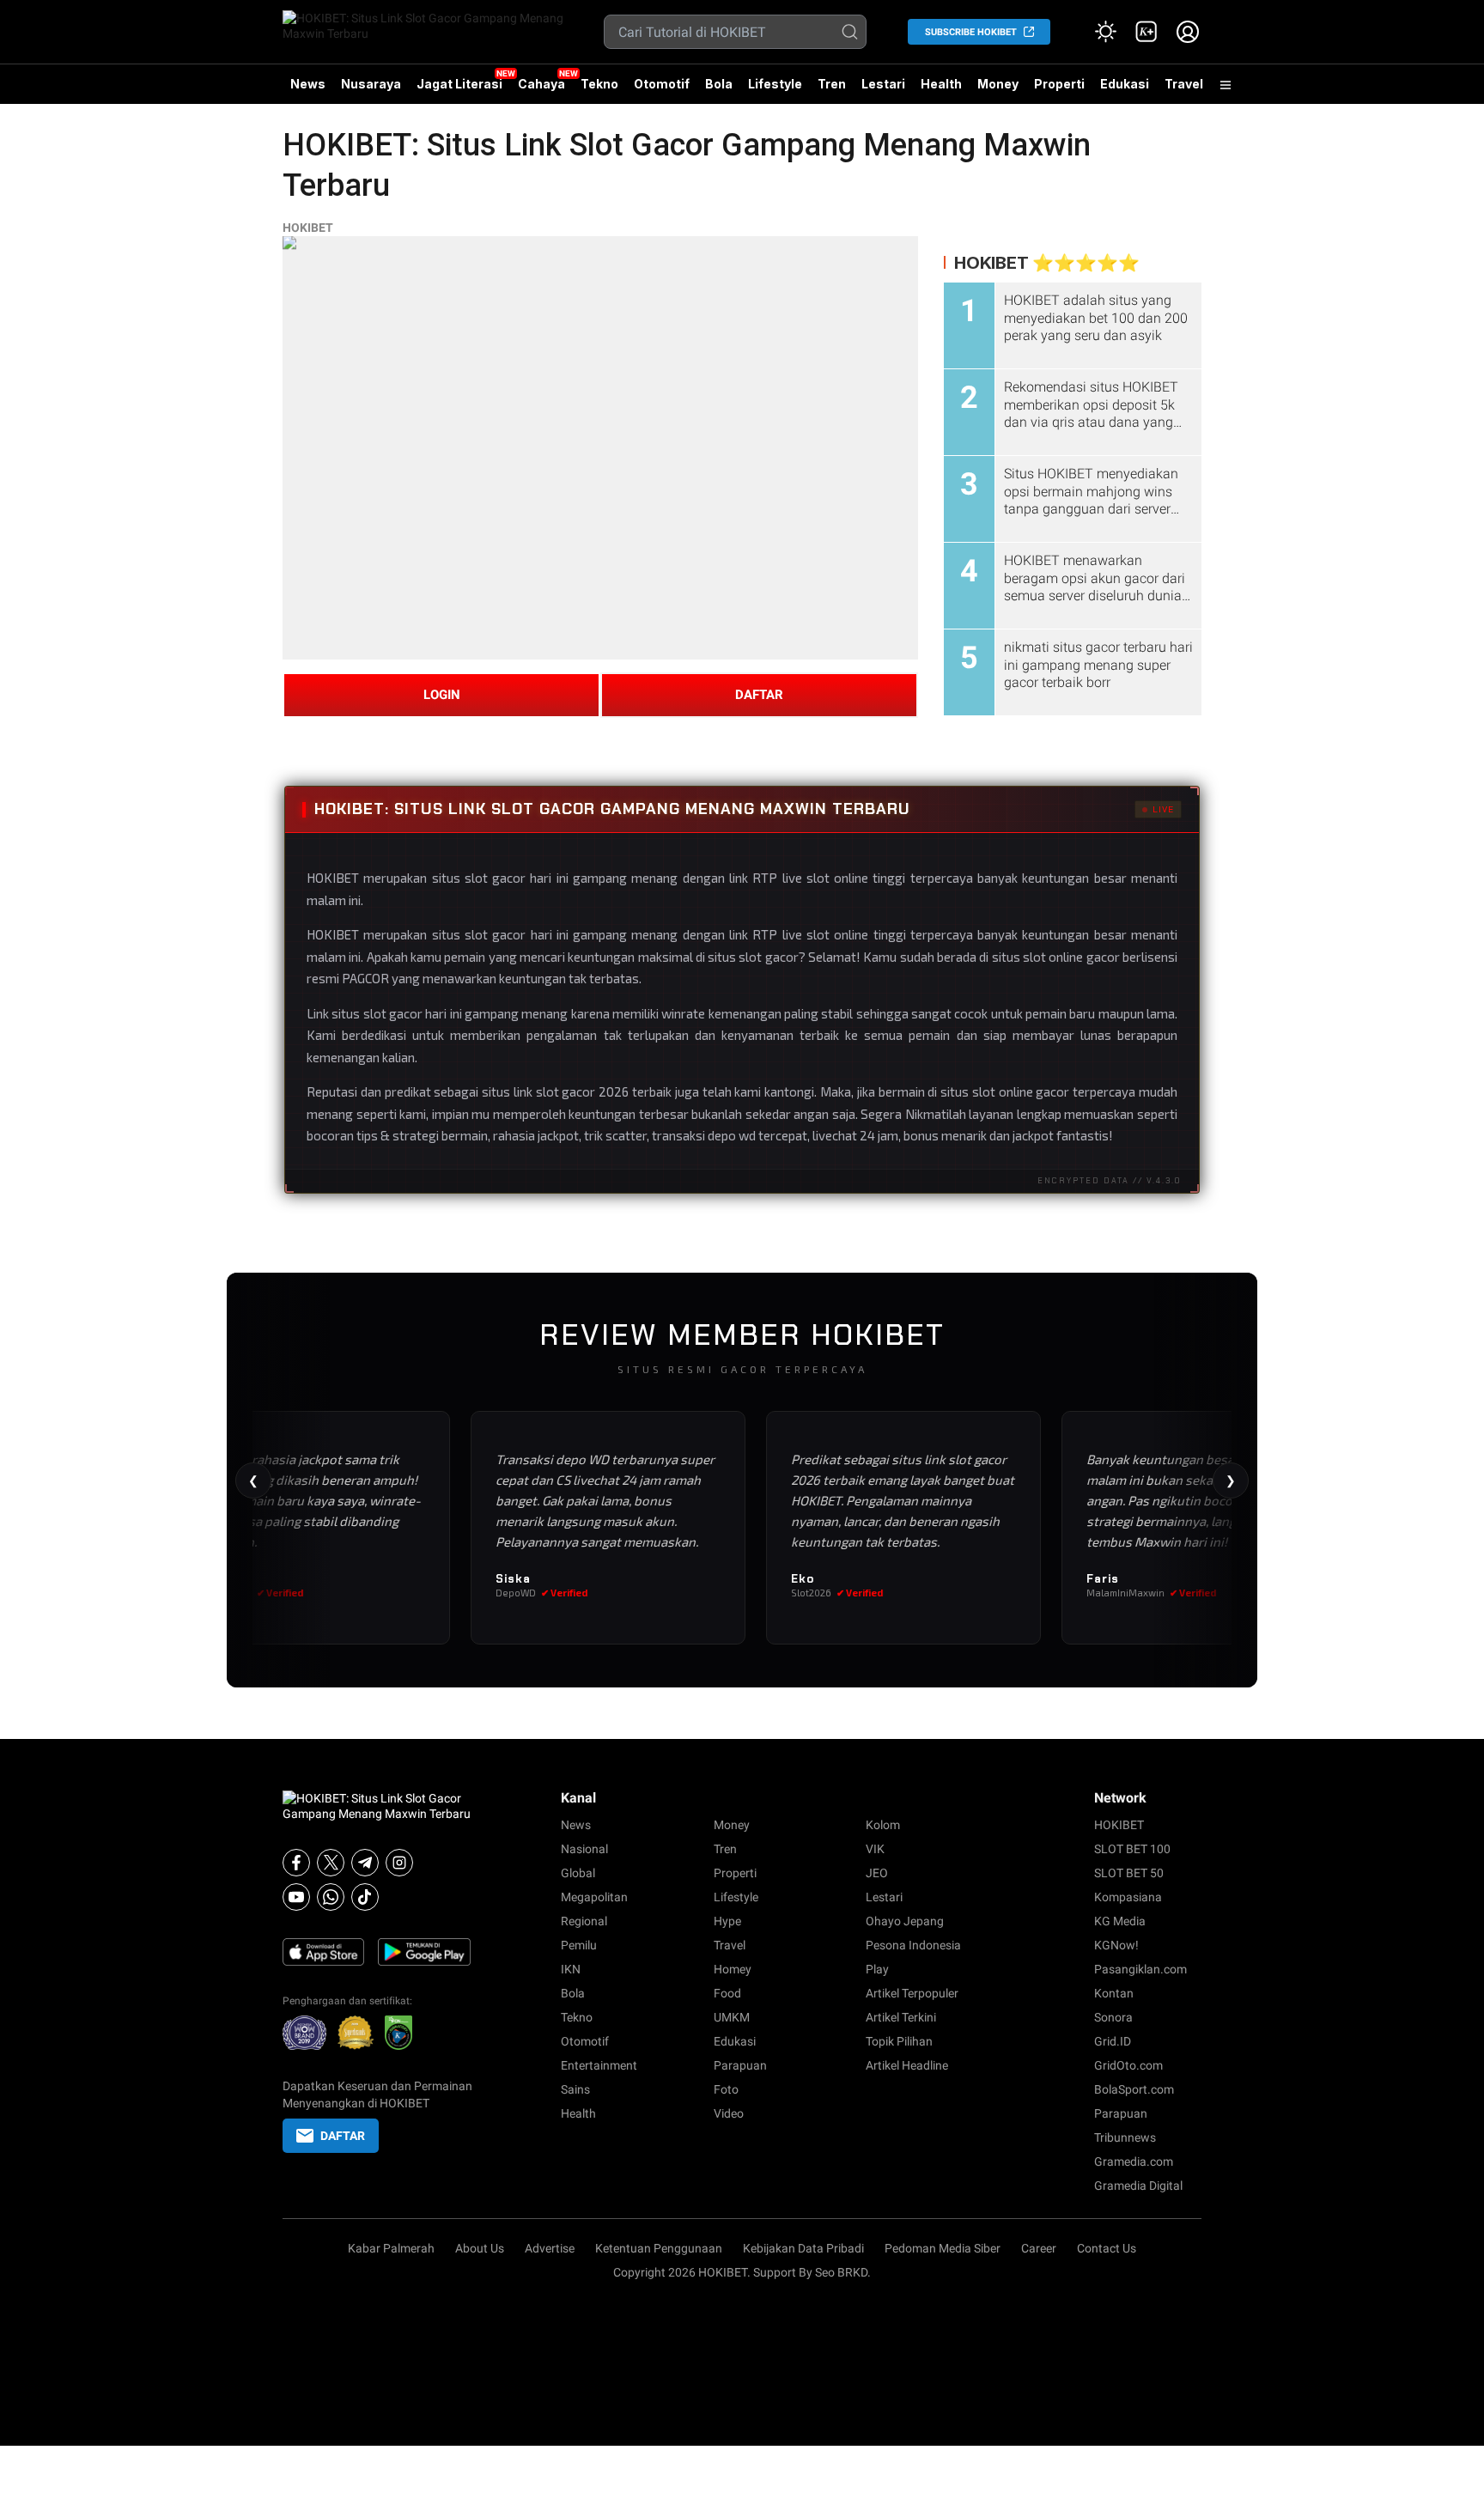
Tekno (599, 84)
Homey (733, 1969)
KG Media (1120, 1921)
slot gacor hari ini (413, 1013)
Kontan (1114, 1993)
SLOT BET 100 (1132, 1849)
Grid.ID (1113, 2041)
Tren (832, 84)
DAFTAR (759, 695)
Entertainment (599, 2065)
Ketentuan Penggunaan (659, 2248)
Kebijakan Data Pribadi (803, 2248)
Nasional (584, 1849)
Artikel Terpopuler (912, 1993)
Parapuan (740, 2065)
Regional (584, 1921)
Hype (727, 1921)
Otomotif (662, 84)
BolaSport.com (1134, 2089)
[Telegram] (365, 1863)
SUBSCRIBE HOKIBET (971, 32)
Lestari (883, 90)
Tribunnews (1125, 2137)
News (308, 84)
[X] (331, 1863)
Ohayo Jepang (905, 1921)
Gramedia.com (1134, 2161)
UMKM (732, 2017)
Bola (719, 84)
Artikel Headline (907, 2065)
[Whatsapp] (331, 1897)
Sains (575, 2089)
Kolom (883, 1825)
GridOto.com (1128, 2065)
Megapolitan (594, 1897)
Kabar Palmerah (391, 2248)
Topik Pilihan (899, 2041)
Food (727, 1993)
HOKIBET (308, 228)
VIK (875, 1849)
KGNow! (1116, 1945)
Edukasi (1125, 84)
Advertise (550, 2248)
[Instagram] (399, 1863)
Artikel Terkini (901, 2017)
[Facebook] (296, 1863)
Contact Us (1107, 2248)
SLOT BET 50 (1129, 1873)
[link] (1146, 32)
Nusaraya (371, 84)
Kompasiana (1128, 1897)
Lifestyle (775, 84)
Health (941, 84)
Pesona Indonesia (913, 1945)
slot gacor (495, 934)
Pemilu (579, 1945)
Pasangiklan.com (1140, 1969)
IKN (571, 1969)
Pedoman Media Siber (943, 2248)
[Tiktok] (365, 1897)
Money (998, 84)
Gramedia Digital (1138, 2186)
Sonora (1113, 2017)
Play (877, 1969)
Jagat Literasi (459, 84)
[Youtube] (296, 1897)
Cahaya (541, 84)
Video (729, 2113)
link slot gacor (555, 1091)
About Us (480, 2248)
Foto (726, 2089)
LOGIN (442, 695)
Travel (1184, 84)
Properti (1059, 84)
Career (1039, 2248)
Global (578, 1873)
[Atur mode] (1105, 32)
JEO (877, 1873)
